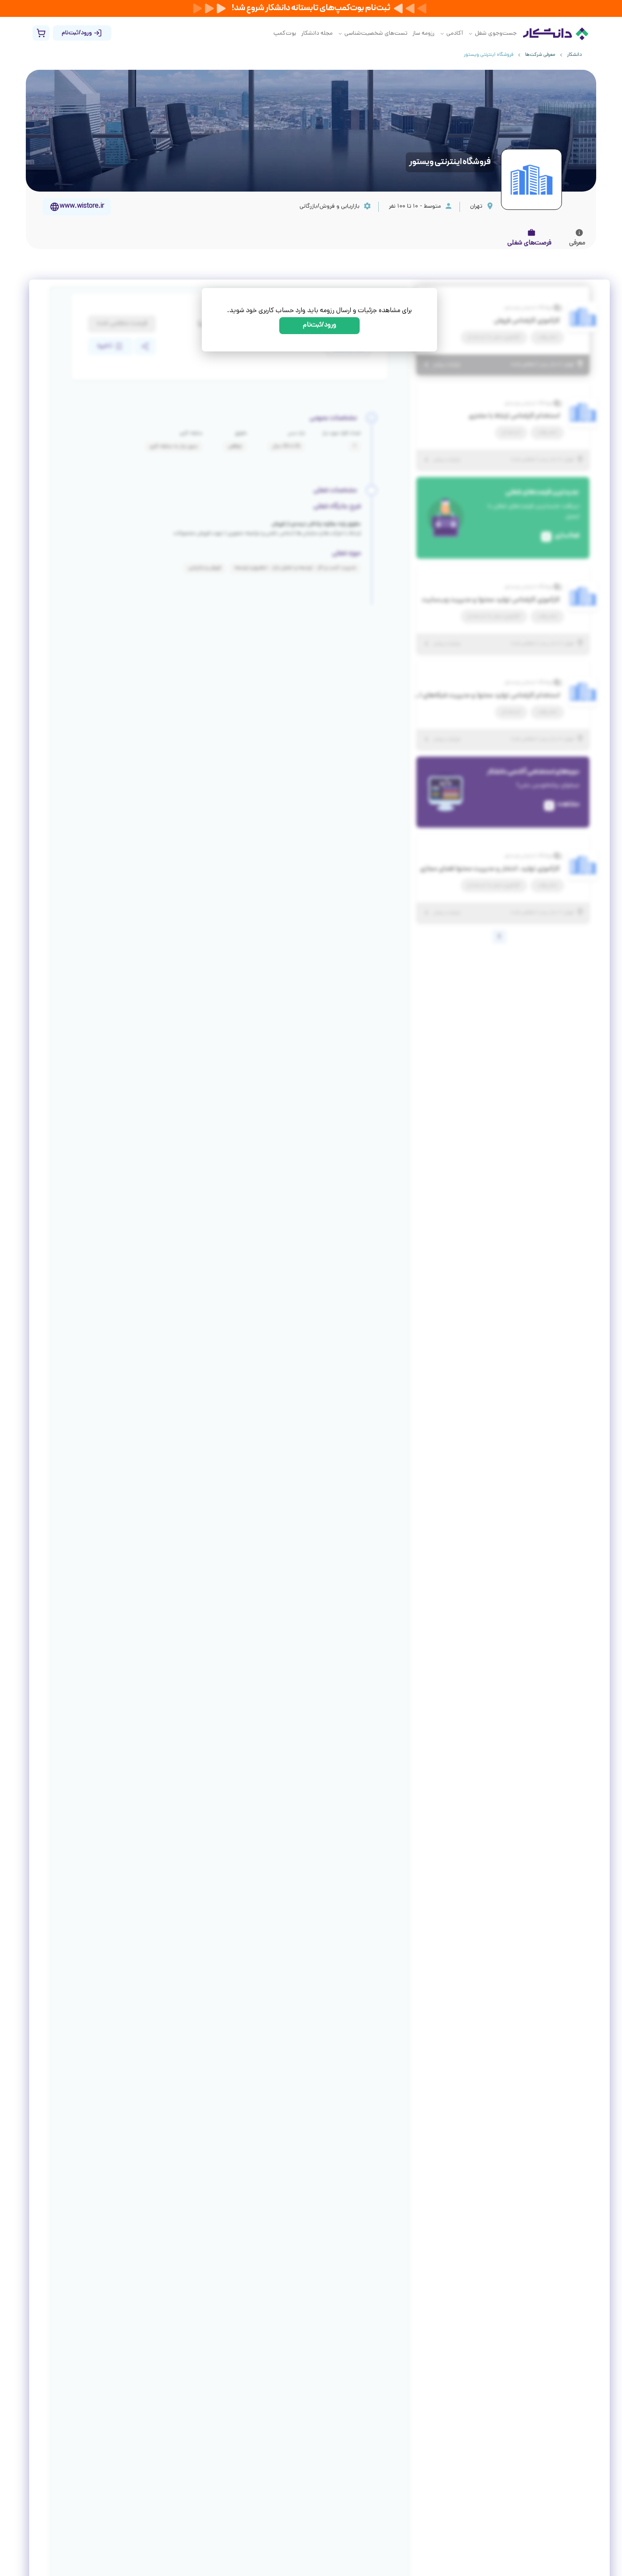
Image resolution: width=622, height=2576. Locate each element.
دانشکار (574, 55)
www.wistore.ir (82, 207)
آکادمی (455, 34)
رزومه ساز (424, 34)
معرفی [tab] (577, 243)
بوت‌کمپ (285, 34)
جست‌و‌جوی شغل (496, 34)
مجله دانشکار (317, 34)
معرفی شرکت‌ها (540, 55)
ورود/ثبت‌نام (320, 325)
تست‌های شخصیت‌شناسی (376, 34)
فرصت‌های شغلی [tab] (529, 243)
